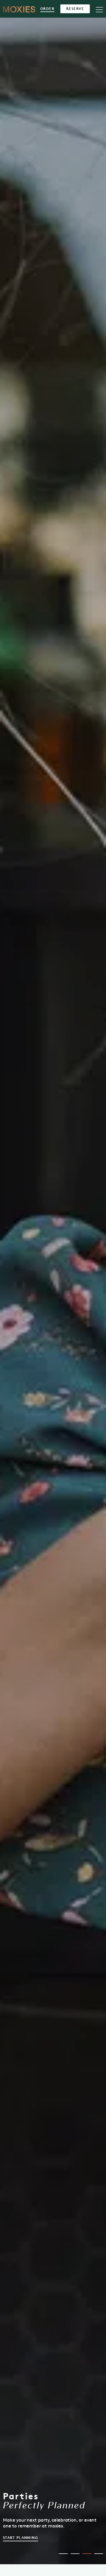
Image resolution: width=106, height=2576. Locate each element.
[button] (63, 2554)
